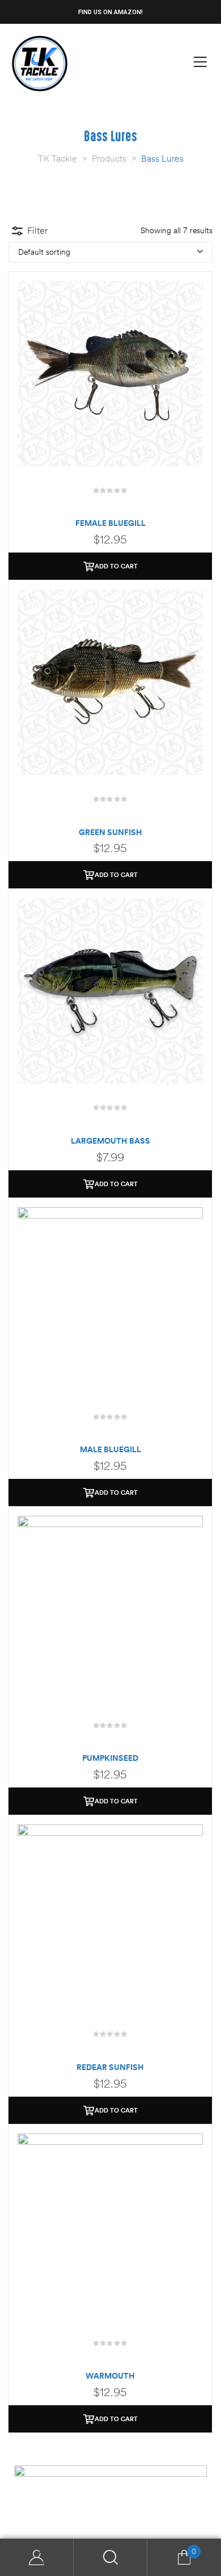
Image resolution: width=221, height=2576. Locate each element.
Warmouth (110, 2376)
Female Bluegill (110, 523)
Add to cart (116, 566)
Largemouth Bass (110, 1141)
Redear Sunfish (110, 2067)
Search (110, 2558)
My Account (37, 2558)
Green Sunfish (110, 832)
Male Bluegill (110, 1449)
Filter (37, 230)
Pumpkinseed (110, 1758)
